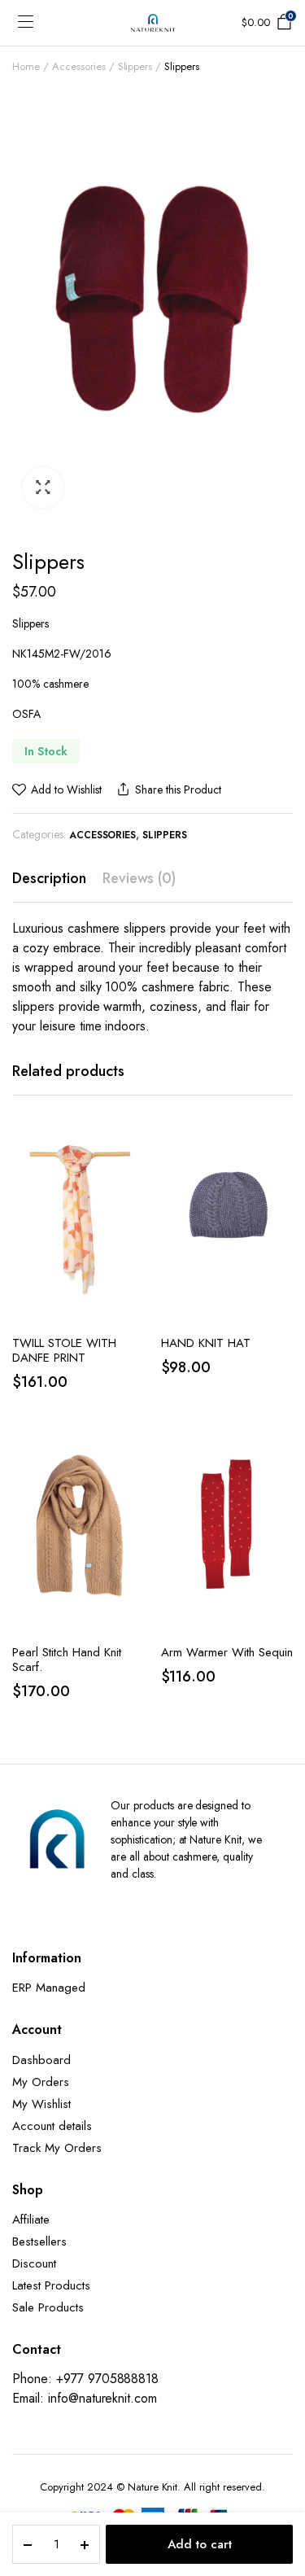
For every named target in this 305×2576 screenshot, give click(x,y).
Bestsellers (39, 2241)
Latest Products (51, 2285)
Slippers (135, 66)
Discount (34, 2263)
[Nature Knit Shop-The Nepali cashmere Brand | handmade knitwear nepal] (153, 23)
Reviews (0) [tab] (139, 878)
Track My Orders (57, 2148)
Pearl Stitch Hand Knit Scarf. (67, 1660)
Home (26, 66)
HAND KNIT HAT (206, 1343)
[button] (43, 488)
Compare (131, 1212)
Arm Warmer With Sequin (227, 1652)
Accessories (79, 66)
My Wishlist (41, 2104)
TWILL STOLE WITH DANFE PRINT (64, 1350)
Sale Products (48, 2307)
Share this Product (178, 789)
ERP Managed (49, 1988)
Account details (52, 2126)
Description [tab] (49, 878)
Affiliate (31, 2220)
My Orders (41, 2082)
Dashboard (41, 2060)
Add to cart (200, 2544)
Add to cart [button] (131, 1246)
